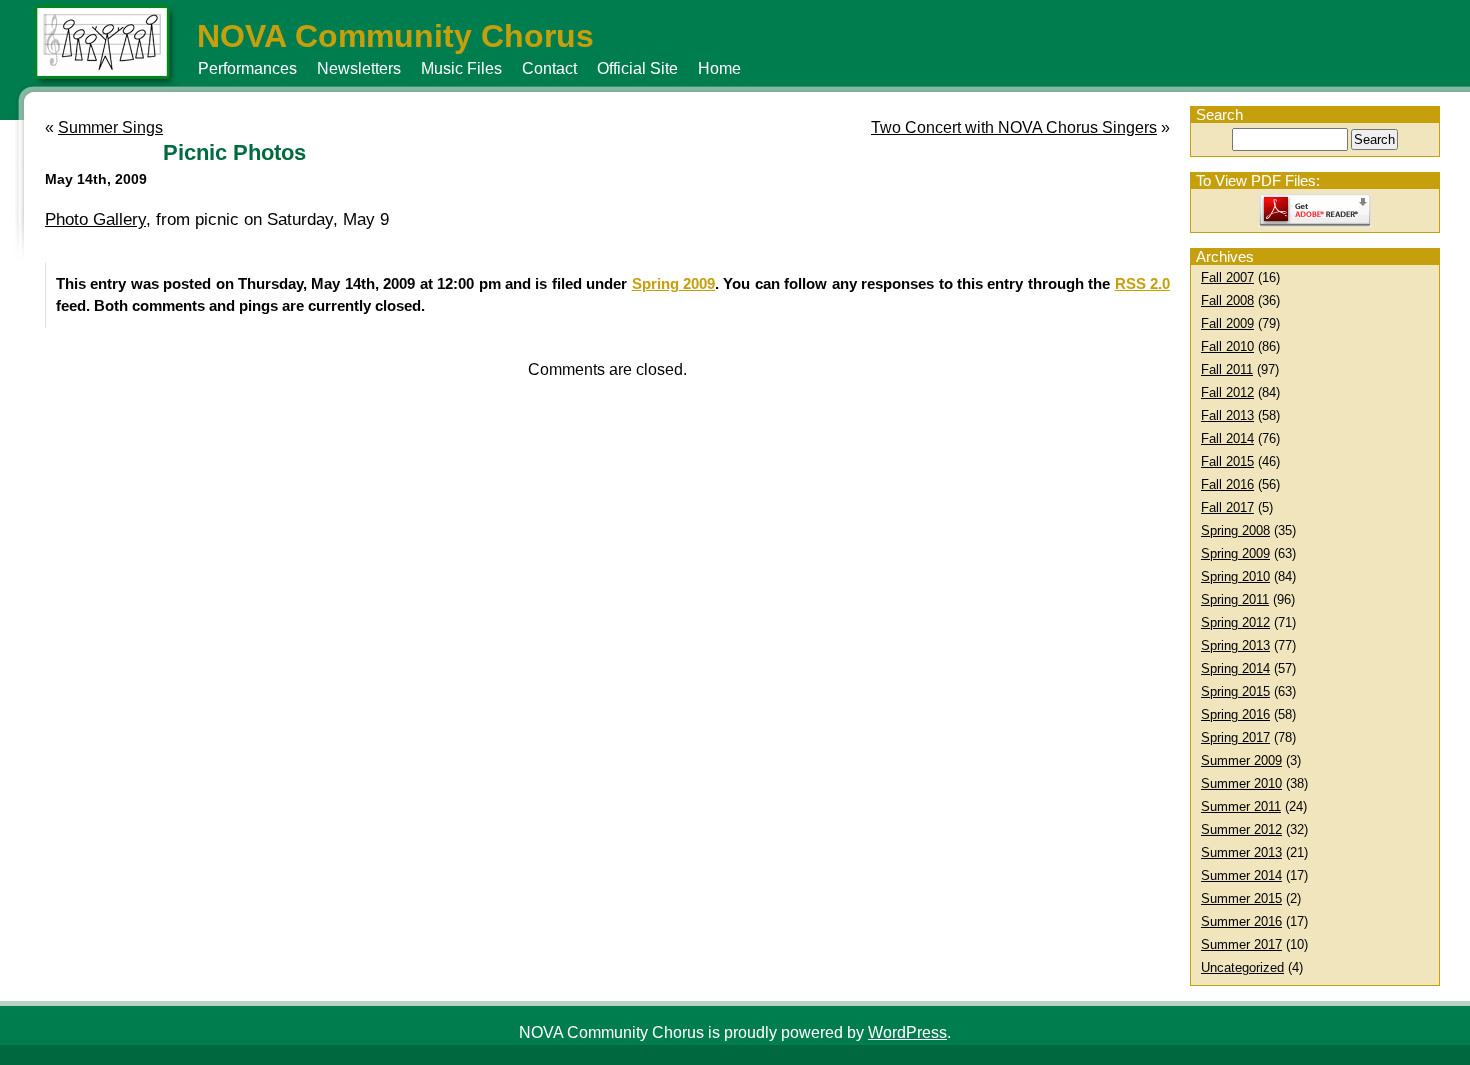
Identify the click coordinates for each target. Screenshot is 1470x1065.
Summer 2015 (1241, 898)
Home (719, 68)
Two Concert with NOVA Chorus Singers (1014, 127)
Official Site (637, 68)
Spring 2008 (1235, 530)
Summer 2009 (1241, 760)
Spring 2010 (1235, 576)
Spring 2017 (1235, 737)
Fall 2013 (1227, 415)
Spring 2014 (1235, 668)
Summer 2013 (1241, 852)
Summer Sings (110, 127)
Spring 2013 (1235, 645)
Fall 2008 (1227, 300)
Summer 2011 (1241, 806)
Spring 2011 (1235, 599)
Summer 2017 (1241, 944)
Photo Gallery (95, 219)
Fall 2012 (1227, 392)
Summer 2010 (1241, 783)
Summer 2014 (1241, 875)
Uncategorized (1242, 967)
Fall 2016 (1227, 484)
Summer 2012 (1241, 829)
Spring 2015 (1235, 691)
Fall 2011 (1227, 369)
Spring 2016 (1235, 714)
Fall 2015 (1227, 461)
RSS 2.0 (1142, 283)
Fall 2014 (1227, 438)
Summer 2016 (1241, 921)
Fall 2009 (1227, 323)
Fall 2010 (1227, 346)
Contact (549, 68)
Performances (247, 68)
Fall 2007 (1227, 277)
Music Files (461, 68)
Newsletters (359, 68)
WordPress (907, 1032)
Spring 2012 (1235, 622)
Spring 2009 (1235, 553)
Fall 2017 (1227, 507)
